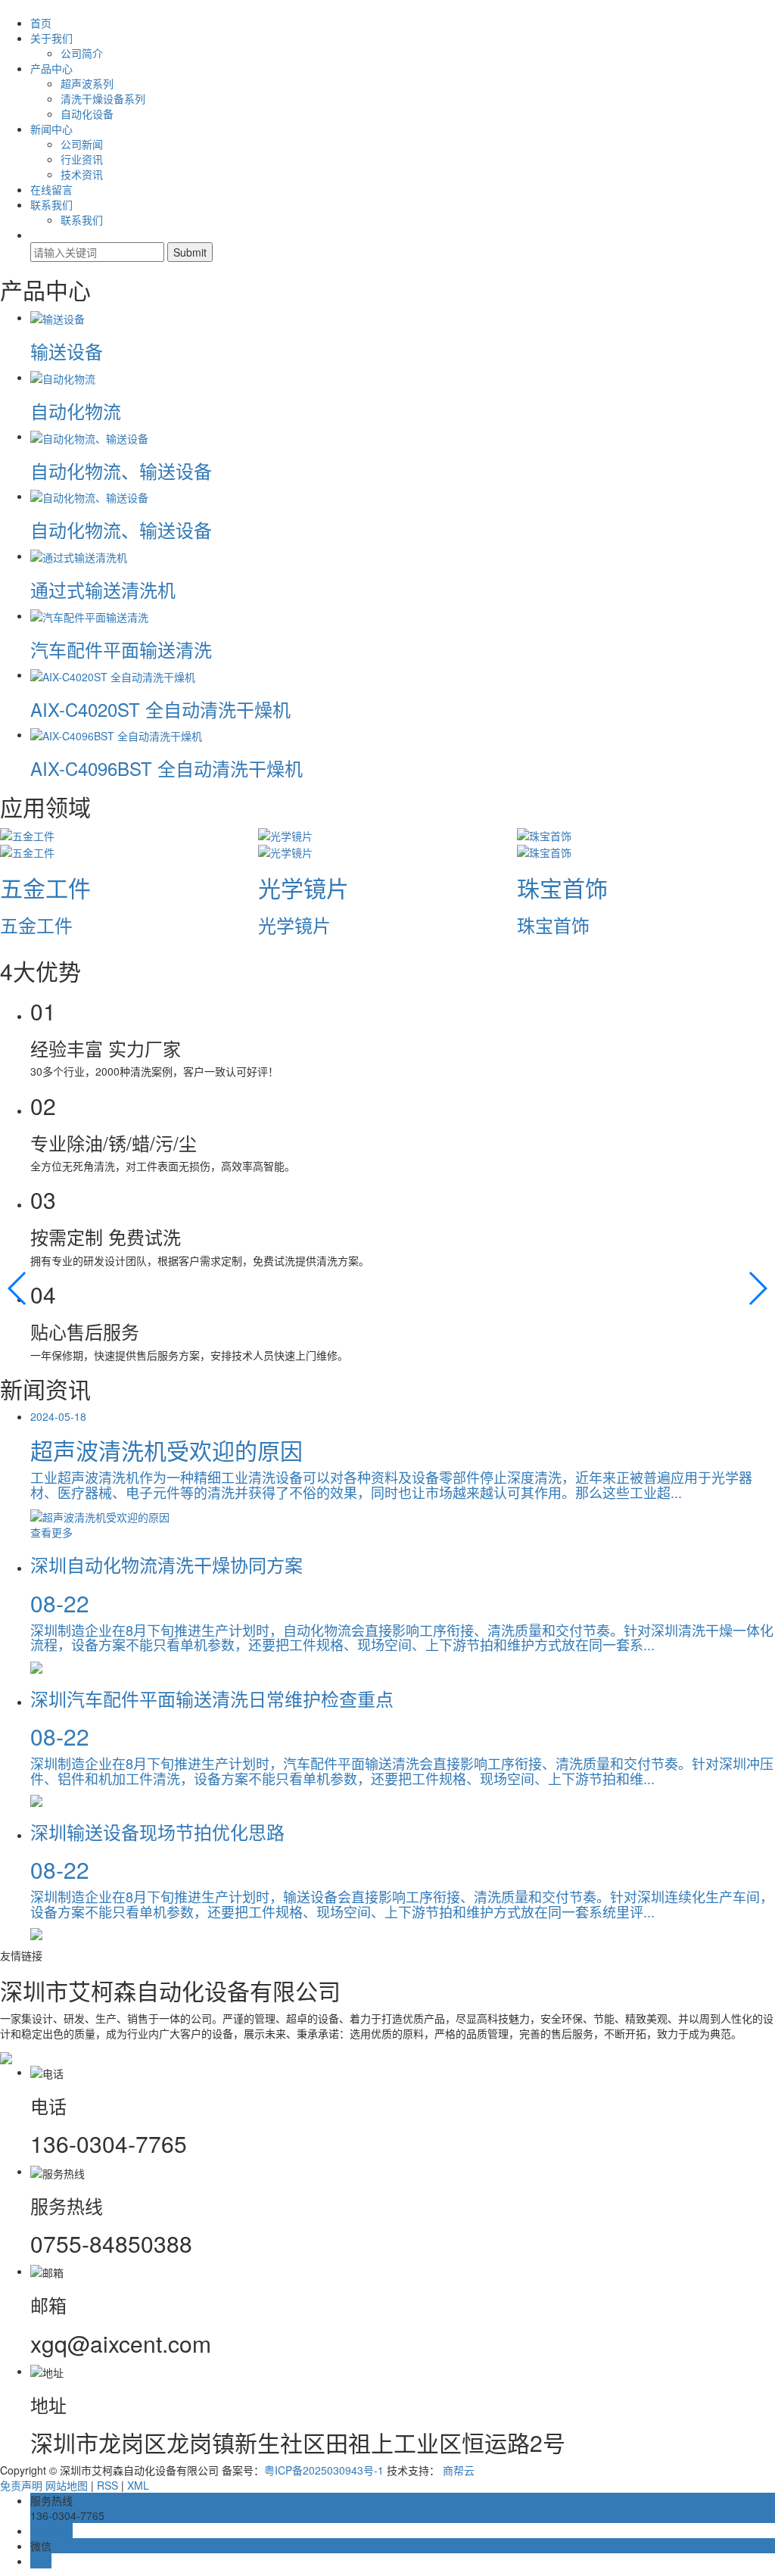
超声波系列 (87, 83)
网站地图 (67, 2485)
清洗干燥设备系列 (103, 98)
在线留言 (51, 189)
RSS (107, 2485)
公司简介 (82, 53)
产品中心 (51, 68)
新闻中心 (51, 129)
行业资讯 (82, 159)
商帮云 (459, 2470)
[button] (18, 1288)
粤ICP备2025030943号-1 (324, 2470)
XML (138, 2485)
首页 (41, 23)
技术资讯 (82, 174)
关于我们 (51, 38)
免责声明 (21, 2485)
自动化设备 (87, 114)
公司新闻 (82, 144)
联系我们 (51, 204)
